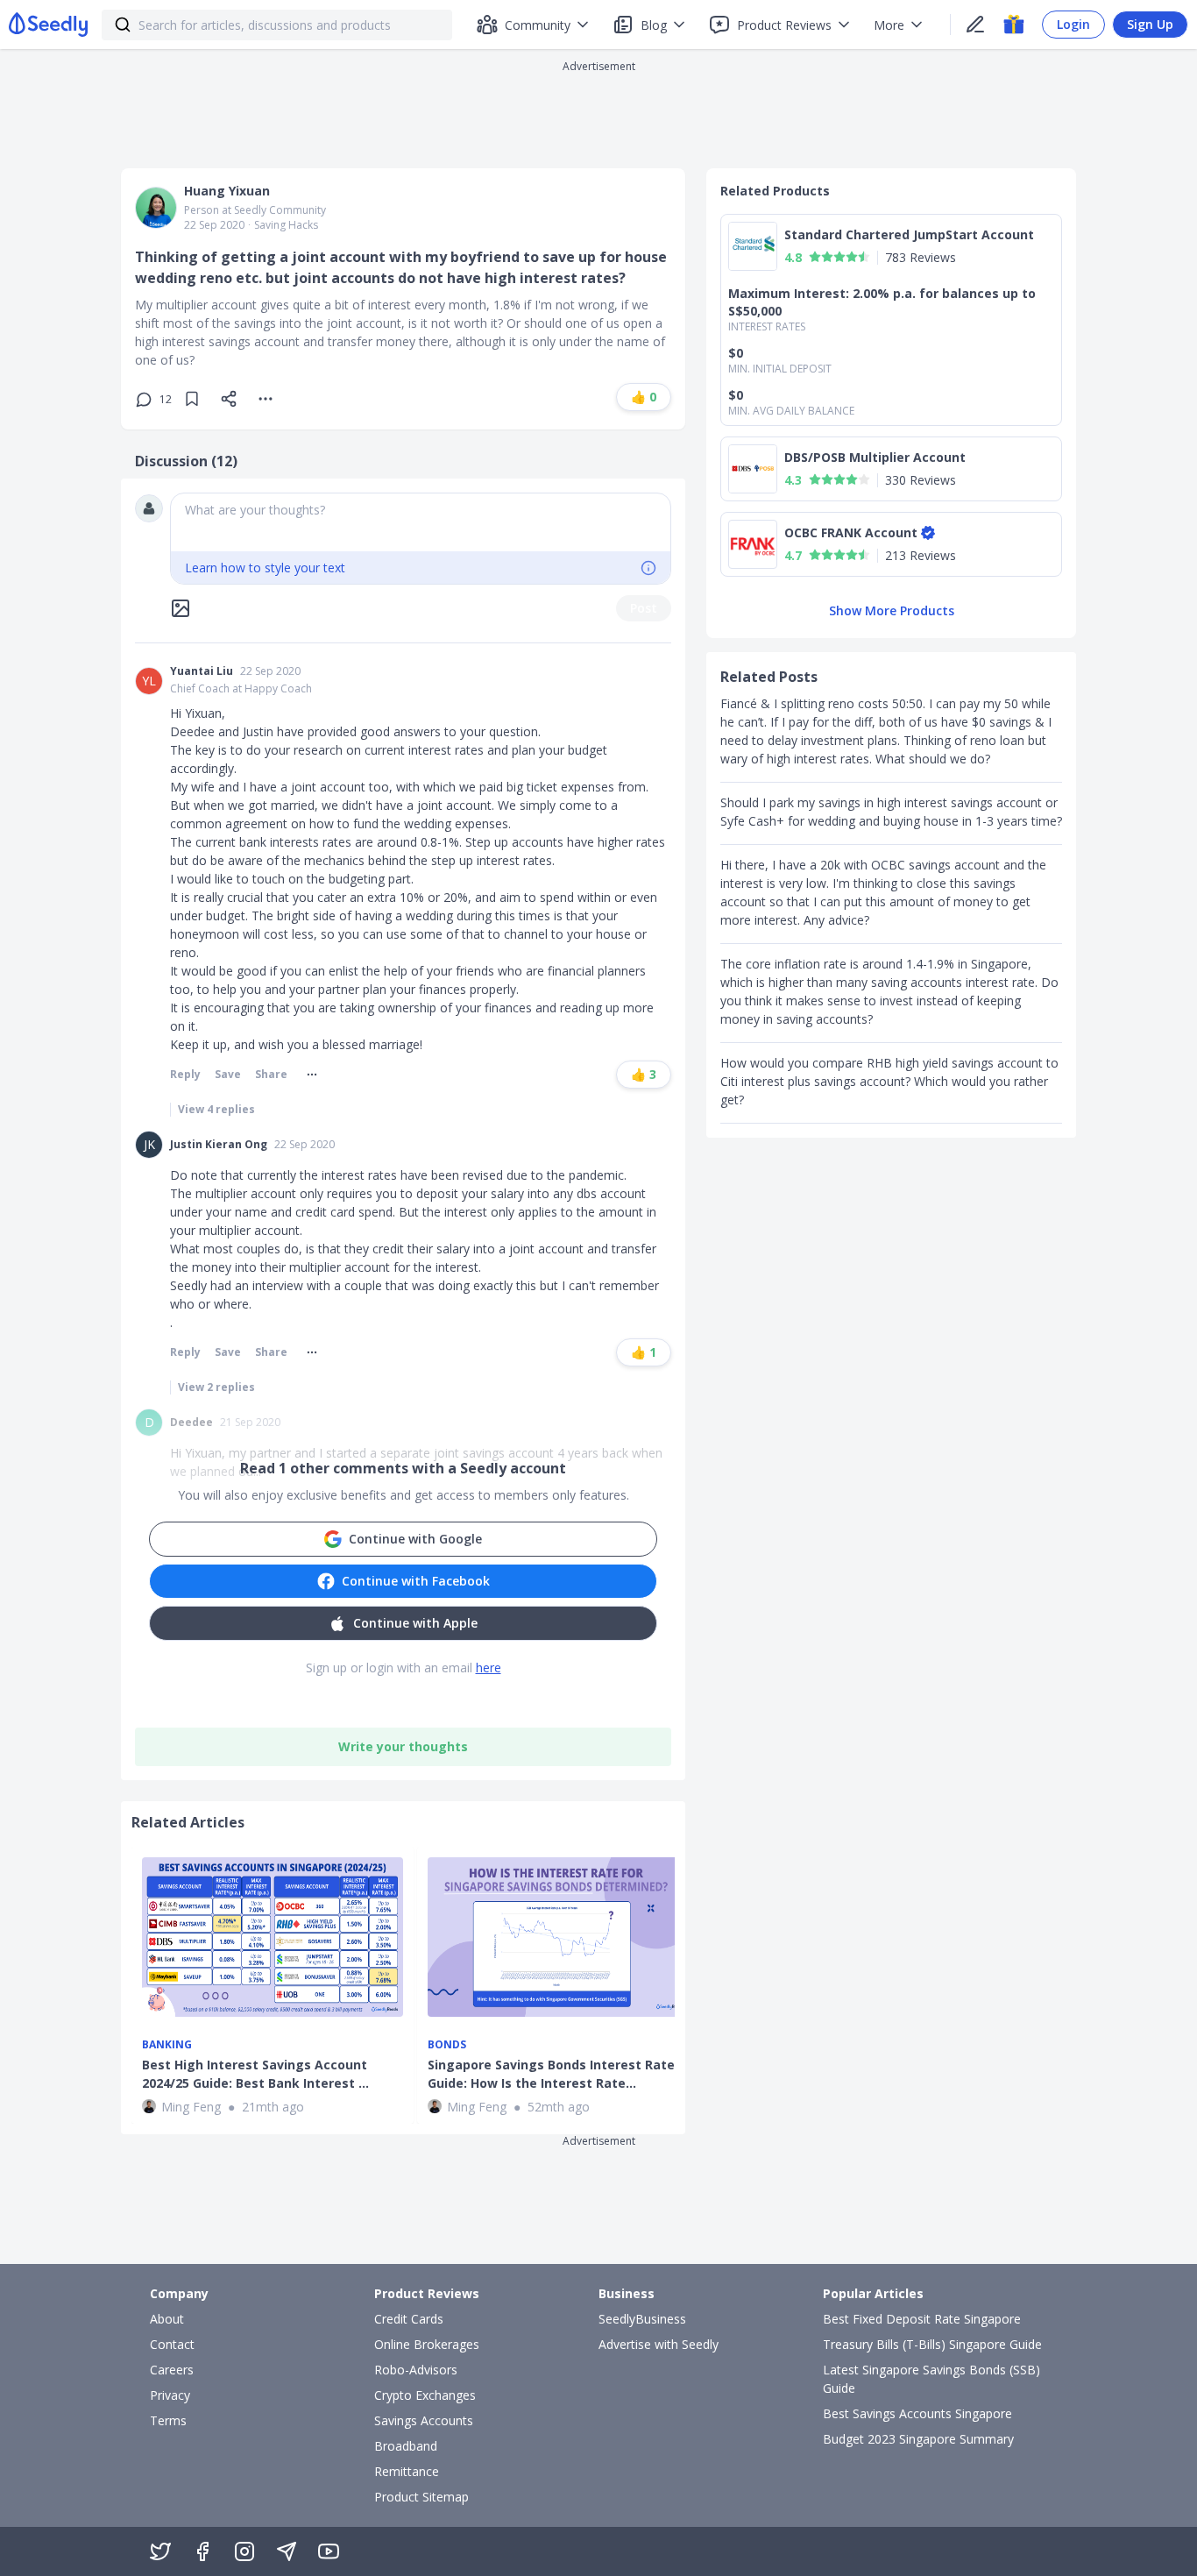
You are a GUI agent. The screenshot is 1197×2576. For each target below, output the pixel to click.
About (167, 2319)
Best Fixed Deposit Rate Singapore (922, 2319)
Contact (172, 2344)
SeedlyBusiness (642, 2319)
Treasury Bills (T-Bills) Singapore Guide (932, 2344)
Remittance (407, 2471)
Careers (172, 2370)
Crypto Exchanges (425, 2395)
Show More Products (892, 610)
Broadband (406, 2446)
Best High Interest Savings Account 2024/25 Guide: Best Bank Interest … (255, 2074)
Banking (167, 2045)
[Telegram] (287, 2551)
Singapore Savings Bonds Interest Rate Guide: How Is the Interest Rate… (551, 2074)
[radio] (815, 257)
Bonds (447, 2045)
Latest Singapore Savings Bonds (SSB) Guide (931, 2379)
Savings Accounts (424, 2420)
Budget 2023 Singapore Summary (918, 2439)
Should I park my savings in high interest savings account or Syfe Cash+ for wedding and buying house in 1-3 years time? (891, 812)
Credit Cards (409, 2319)
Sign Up (1150, 24)
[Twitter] (160, 2551)
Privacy (170, 2395)
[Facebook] (202, 2551)
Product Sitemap (421, 2497)
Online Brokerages (427, 2344)
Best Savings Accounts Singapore (917, 2413)
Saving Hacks (286, 225)
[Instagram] (244, 2551)
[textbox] (421, 522)
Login (1073, 24)
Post (644, 608)
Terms (168, 2420)
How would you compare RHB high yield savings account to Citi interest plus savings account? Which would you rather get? (889, 1081)
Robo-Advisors (416, 2370)
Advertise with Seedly (659, 2344)
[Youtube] (329, 2551)
